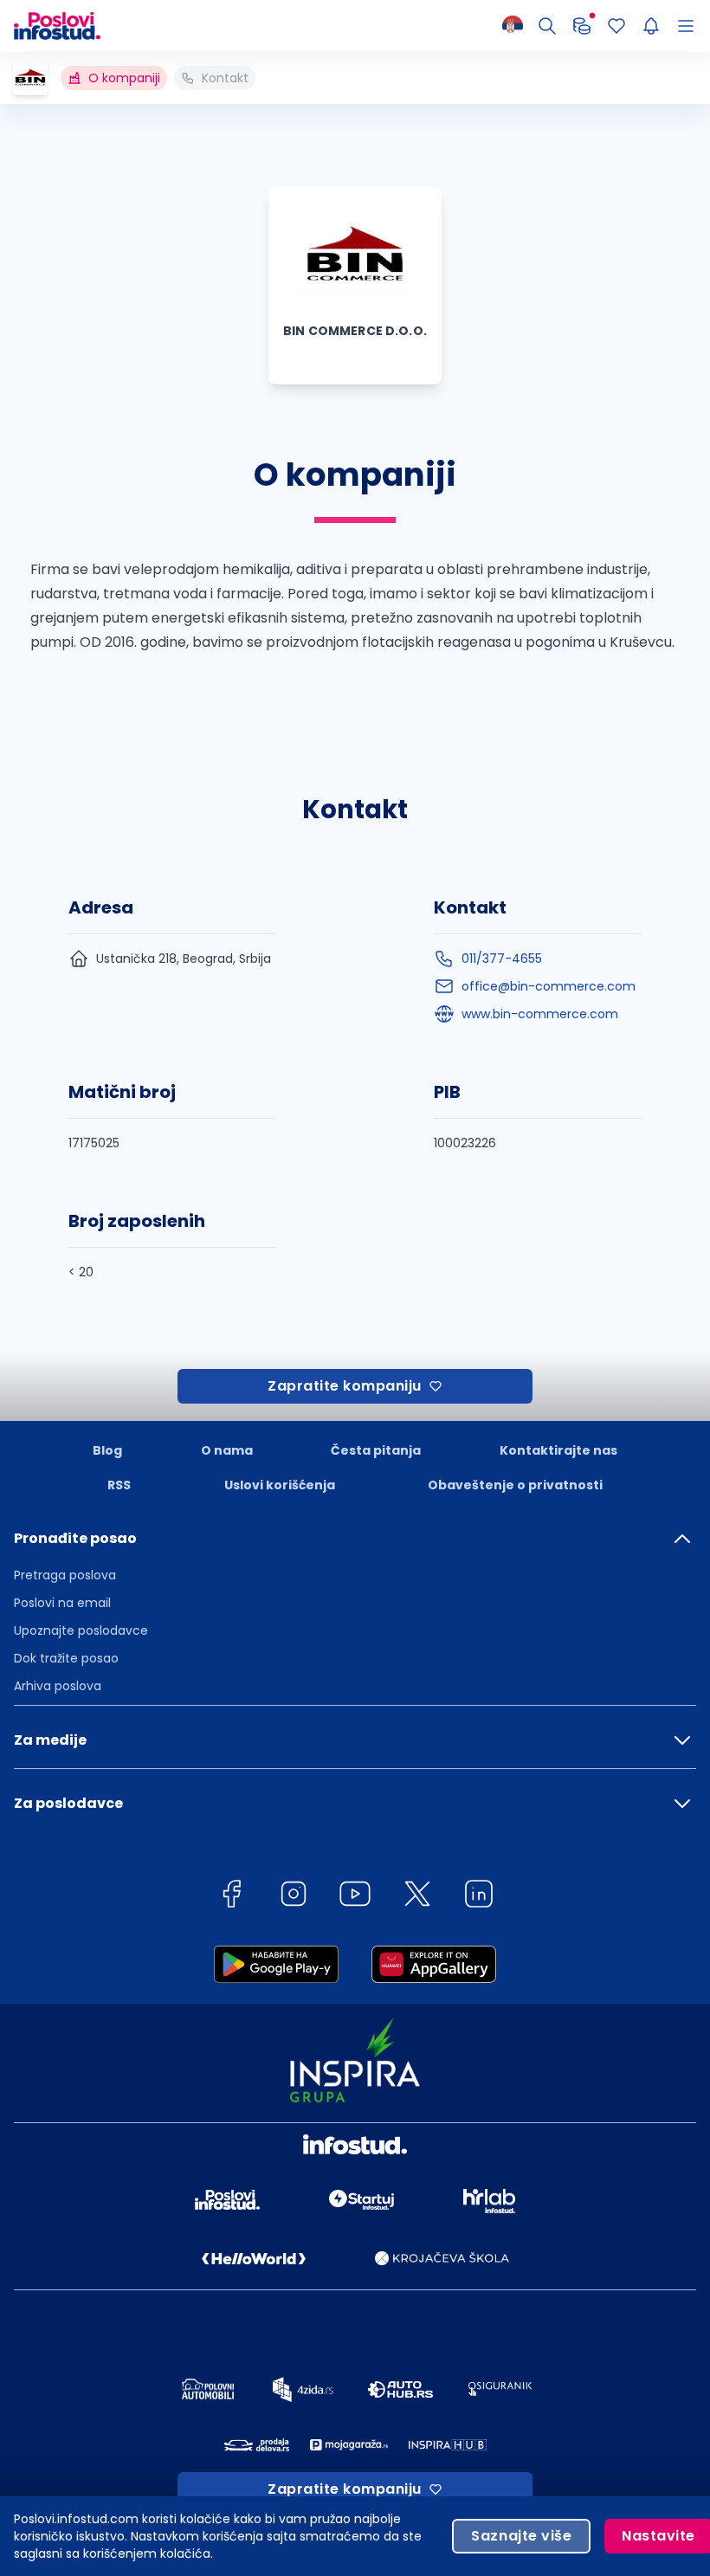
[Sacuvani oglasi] (616, 26)
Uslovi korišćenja (280, 1485)
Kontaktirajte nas (558, 1450)
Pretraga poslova (65, 1575)
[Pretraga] (547, 26)
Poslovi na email (62, 1603)
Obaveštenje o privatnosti (515, 1485)
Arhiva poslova (58, 1686)
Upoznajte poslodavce (81, 1630)
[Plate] (582, 26)
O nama (227, 1450)
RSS (119, 1485)
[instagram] (294, 1897)
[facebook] (231, 1897)
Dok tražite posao (66, 1658)
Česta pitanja (376, 1450)
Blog (107, 1450)
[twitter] (417, 1897)
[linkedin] (479, 1897)
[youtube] (355, 1897)
